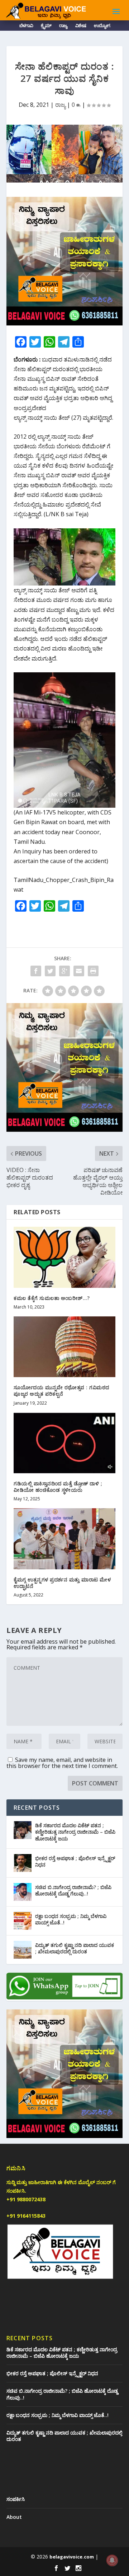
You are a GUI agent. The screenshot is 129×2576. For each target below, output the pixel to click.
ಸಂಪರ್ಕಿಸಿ (16, 2499)
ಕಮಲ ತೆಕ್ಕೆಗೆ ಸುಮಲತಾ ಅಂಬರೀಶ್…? (52, 1298)
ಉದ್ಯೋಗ (102, 27)
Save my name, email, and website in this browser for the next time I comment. (62, 1763)
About (14, 2517)
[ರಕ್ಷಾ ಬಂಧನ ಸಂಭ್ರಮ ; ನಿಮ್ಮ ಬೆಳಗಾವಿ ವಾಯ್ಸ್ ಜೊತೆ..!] (23, 1921)
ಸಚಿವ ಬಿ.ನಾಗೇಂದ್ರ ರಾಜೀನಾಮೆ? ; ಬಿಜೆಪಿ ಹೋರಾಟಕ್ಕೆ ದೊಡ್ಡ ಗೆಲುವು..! (73, 1890)
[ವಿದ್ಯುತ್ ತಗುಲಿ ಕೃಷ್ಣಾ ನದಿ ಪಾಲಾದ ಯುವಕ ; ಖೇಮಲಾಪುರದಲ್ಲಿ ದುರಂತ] (23, 1950)
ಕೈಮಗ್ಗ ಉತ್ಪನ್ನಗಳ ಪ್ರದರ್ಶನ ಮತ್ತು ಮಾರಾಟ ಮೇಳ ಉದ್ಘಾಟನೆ (62, 1583)
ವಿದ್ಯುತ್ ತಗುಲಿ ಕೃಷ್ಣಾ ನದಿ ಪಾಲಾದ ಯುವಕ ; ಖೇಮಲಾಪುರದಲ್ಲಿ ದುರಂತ (75, 1948)
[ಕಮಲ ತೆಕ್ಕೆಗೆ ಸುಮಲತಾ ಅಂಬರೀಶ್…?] (64, 1257)
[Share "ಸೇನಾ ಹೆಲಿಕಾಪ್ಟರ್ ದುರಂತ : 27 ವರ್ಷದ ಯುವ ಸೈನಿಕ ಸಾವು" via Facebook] (36, 971)
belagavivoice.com (72, 2557)
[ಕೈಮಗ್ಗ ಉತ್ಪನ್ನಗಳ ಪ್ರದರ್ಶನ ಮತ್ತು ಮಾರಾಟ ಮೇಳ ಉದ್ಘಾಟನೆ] (64, 1539)
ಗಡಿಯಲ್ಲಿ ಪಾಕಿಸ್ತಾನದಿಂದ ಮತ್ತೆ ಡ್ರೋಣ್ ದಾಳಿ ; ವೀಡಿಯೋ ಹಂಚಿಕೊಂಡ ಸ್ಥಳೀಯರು (58, 1487)
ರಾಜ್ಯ (63, 27)
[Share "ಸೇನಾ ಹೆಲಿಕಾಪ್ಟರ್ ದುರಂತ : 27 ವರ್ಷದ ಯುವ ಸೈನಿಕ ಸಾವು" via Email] (79, 971)
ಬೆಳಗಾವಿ (26, 27)
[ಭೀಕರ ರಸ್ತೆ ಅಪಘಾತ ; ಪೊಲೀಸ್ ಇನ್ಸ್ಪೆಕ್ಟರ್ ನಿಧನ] (23, 1863)
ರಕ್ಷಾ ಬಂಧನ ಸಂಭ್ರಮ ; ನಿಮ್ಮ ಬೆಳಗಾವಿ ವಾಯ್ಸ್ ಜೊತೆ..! (71, 1919)
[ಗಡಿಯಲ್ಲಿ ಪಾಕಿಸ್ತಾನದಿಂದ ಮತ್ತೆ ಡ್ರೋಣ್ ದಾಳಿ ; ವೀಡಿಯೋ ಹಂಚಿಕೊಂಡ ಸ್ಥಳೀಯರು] (64, 1443)
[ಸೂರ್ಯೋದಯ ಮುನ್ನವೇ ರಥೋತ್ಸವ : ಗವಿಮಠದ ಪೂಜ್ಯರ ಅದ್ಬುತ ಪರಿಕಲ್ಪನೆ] (64, 1347)
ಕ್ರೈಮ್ (46, 27)
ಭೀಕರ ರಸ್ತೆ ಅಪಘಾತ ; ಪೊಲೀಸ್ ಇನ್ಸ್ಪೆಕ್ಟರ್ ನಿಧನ (75, 1861)
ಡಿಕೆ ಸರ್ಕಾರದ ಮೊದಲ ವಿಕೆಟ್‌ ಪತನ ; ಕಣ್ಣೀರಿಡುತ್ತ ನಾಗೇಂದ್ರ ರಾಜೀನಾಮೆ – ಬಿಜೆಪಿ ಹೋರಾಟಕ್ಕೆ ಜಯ (75, 1832)
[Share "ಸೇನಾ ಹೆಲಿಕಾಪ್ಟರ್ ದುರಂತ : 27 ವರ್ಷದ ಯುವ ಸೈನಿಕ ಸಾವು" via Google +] (64, 971)
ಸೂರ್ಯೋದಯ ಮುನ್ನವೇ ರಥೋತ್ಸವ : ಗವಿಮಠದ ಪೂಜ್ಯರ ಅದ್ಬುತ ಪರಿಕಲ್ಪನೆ (61, 1391)
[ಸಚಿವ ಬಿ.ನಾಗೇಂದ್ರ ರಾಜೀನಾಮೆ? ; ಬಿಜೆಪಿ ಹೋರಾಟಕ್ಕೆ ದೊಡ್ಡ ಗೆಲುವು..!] (23, 1892)
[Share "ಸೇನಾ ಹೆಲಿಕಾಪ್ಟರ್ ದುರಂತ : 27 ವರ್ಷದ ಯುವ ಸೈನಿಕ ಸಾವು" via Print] (93, 971)
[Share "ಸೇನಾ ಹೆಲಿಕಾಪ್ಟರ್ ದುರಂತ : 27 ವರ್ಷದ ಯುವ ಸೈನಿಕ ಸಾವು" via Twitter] (50, 971)
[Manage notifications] (112, 2560)
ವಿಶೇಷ (81, 27)
